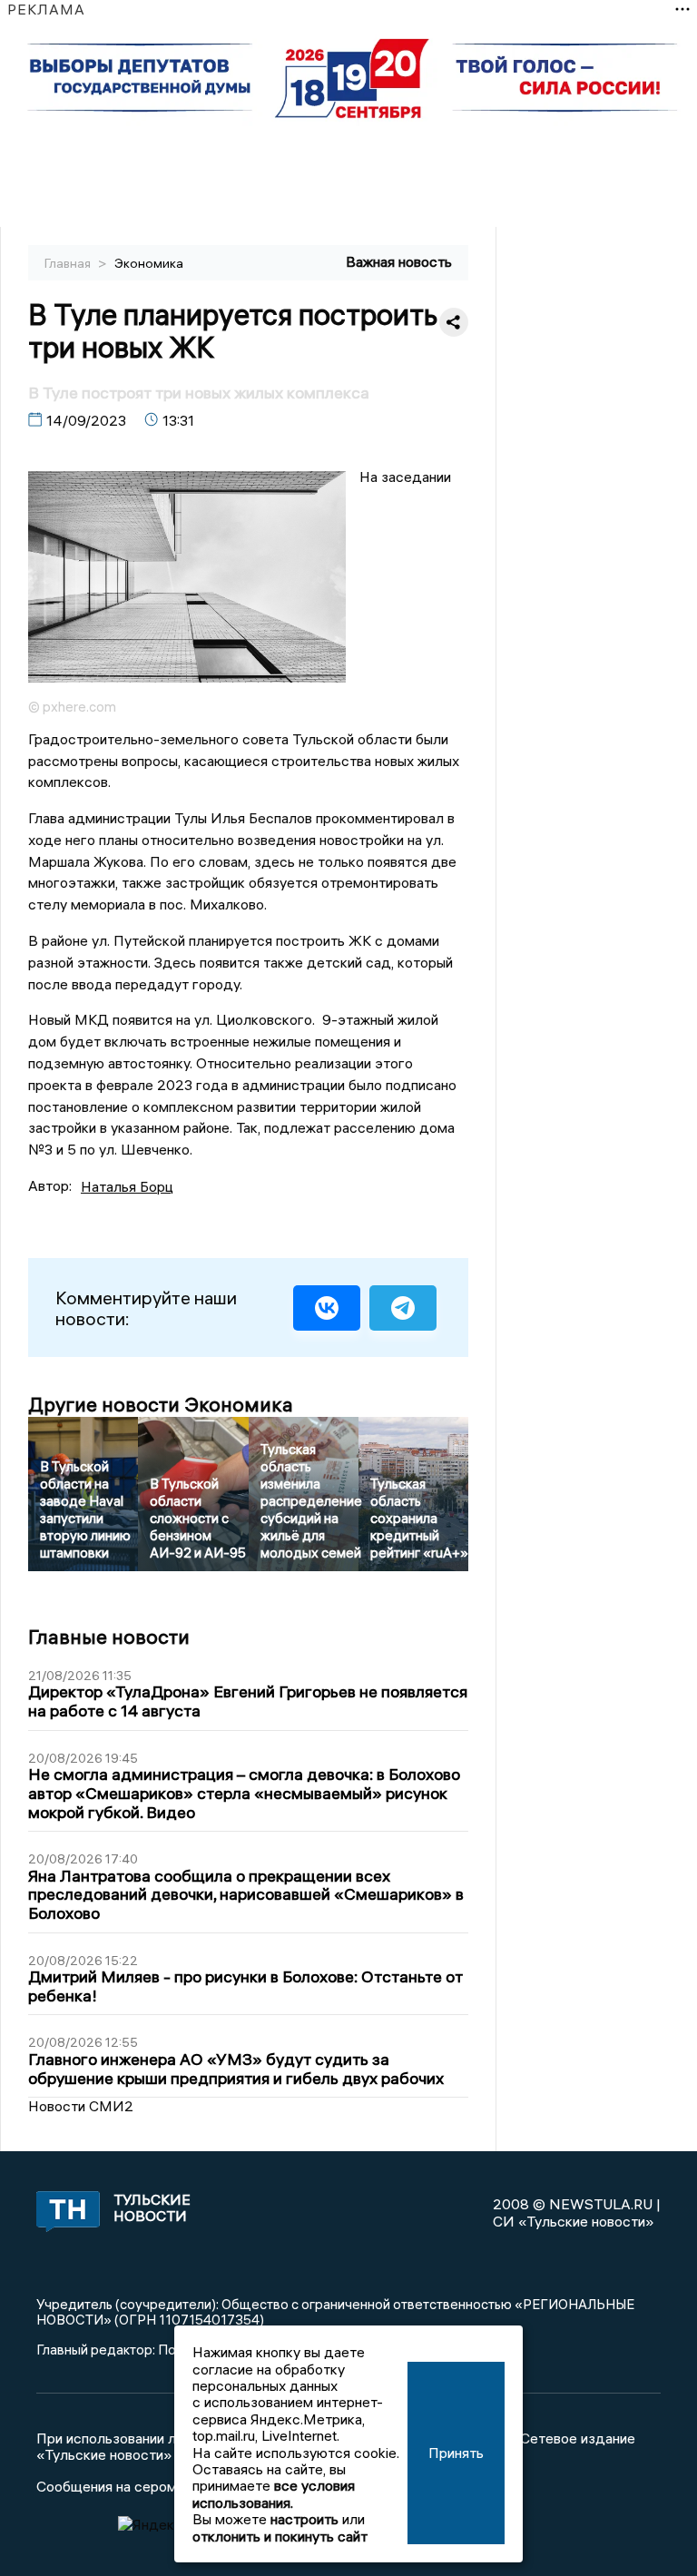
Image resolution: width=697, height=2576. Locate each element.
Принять (456, 2453)
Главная (69, 263)
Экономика (149, 263)
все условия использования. (274, 2493)
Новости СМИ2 (81, 2106)
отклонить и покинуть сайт (280, 2536)
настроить (304, 2519)
